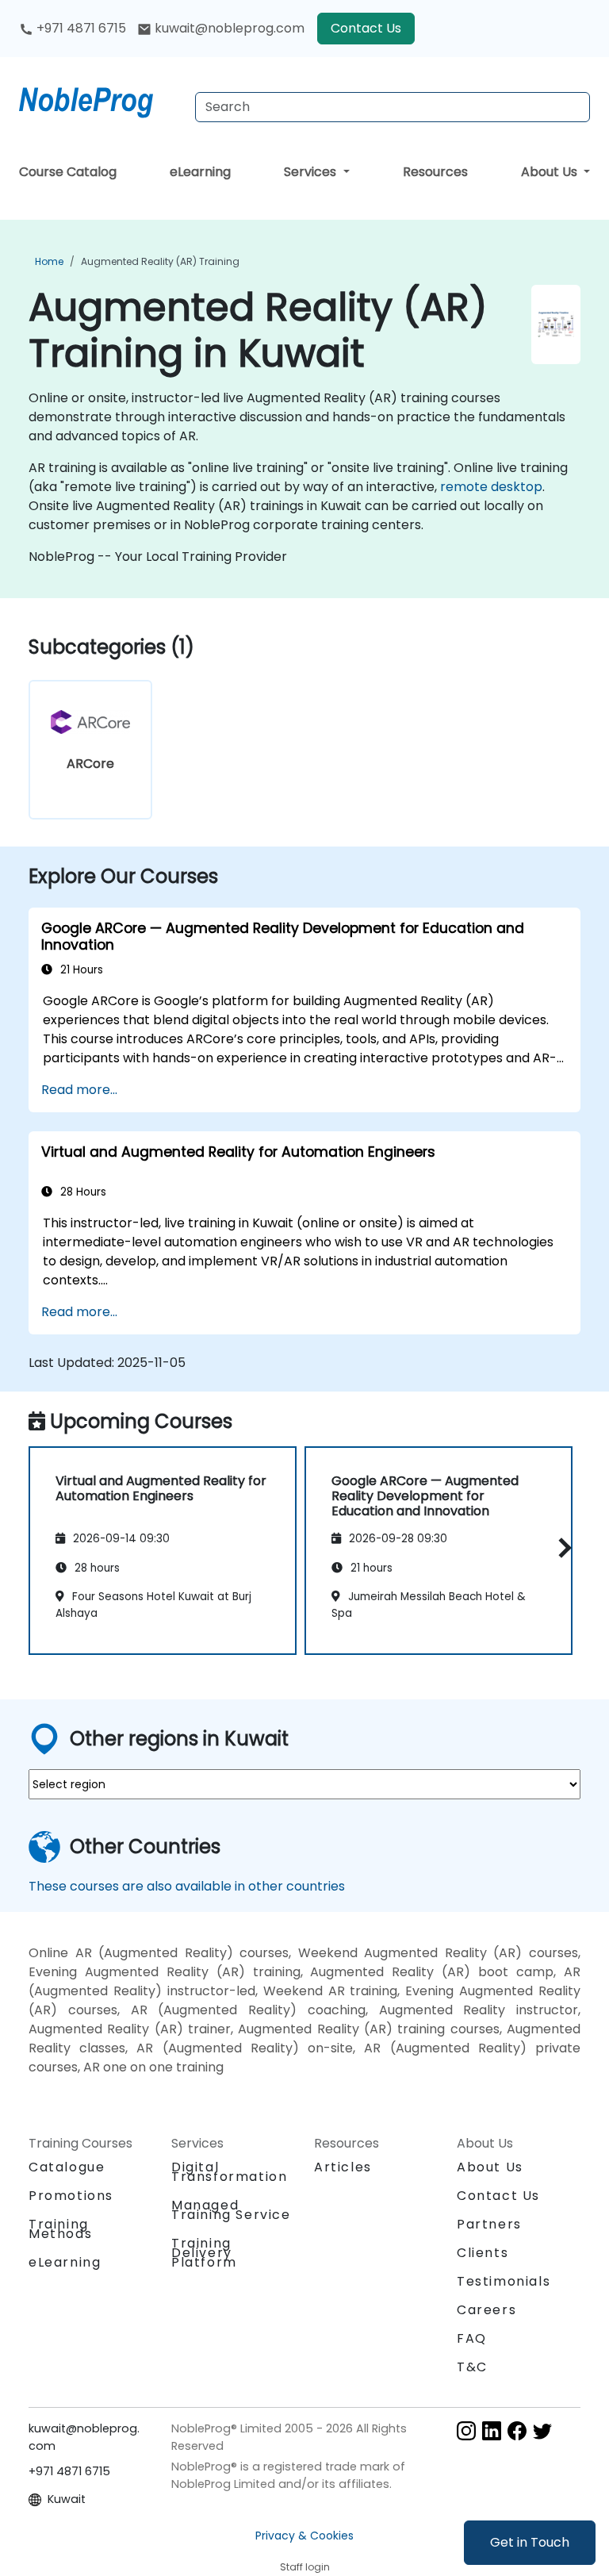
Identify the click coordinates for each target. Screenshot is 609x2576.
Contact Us (366, 28)
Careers (486, 2310)
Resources (435, 172)
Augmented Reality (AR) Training (160, 261)
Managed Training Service (231, 2210)
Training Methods (60, 2229)
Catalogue (67, 2167)
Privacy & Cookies (304, 2536)
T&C (472, 2367)
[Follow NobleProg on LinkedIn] (492, 2430)
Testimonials (504, 2281)
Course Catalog (68, 172)
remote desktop (491, 487)
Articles (343, 2167)
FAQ (472, 2338)
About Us (551, 172)
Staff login (305, 2567)
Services (312, 172)
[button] (561, 1548)
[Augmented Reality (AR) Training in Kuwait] (101, 99)
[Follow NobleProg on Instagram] (466, 2430)
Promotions (71, 2196)
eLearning (200, 172)
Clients (483, 2253)
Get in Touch (530, 2542)
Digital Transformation (229, 2172)
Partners (489, 2224)
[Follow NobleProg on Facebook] (517, 2430)
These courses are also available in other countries (187, 1886)
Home (49, 261)
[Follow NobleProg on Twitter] (542, 2430)
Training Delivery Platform (204, 2253)
